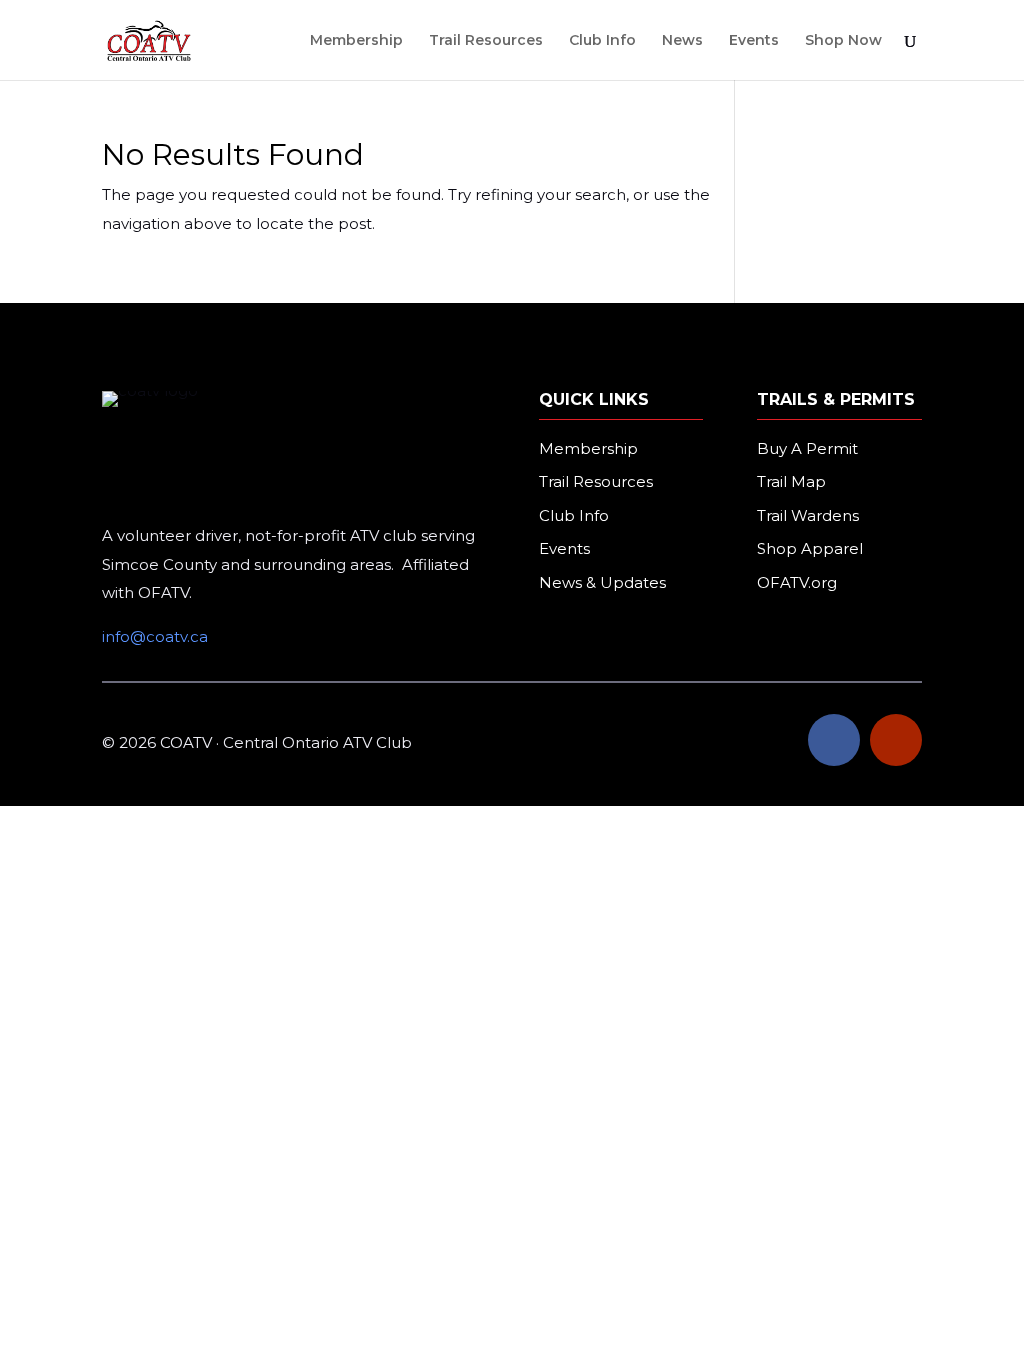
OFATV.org (797, 582)
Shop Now (843, 41)
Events (754, 41)
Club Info (602, 41)
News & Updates (602, 582)
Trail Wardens (808, 515)
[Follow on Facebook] (834, 740)
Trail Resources (486, 41)
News (682, 41)
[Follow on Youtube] (896, 740)
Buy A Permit (807, 448)
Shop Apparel (810, 548)
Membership (356, 41)
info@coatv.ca (155, 636)
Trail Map (791, 481)
